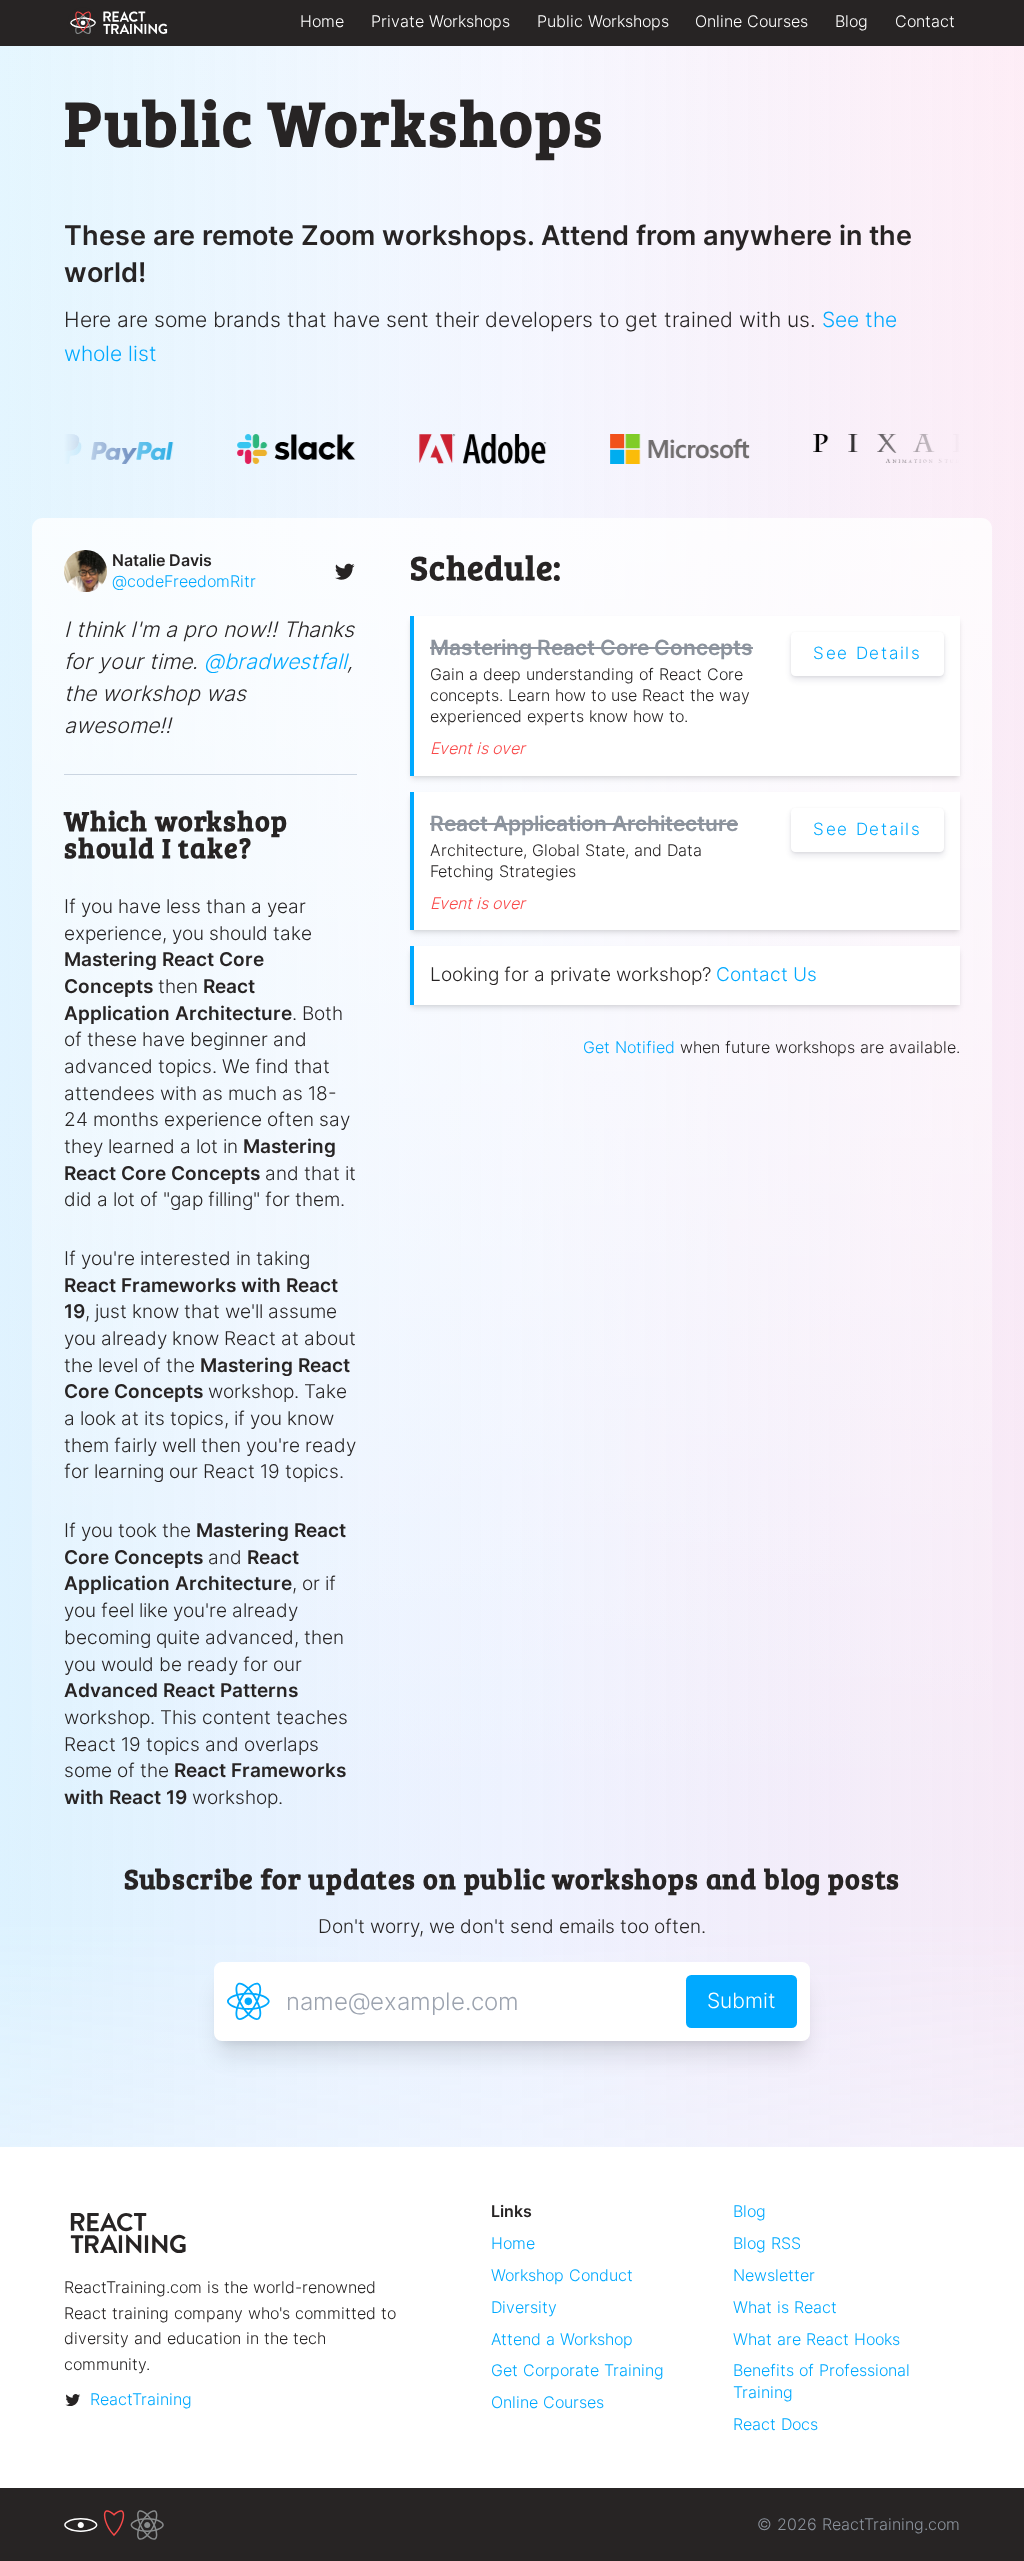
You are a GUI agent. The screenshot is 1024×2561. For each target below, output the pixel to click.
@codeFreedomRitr (184, 581)
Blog (851, 21)
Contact (925, 21)
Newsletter (774, 2275)
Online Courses (751, 21)
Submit (741, 2000)
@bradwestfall (275, 661)
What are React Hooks (816, 2339)
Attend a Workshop (562, 2339)
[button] (210, 571)
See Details (867, 652)
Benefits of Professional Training (821, 2380)
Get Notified (629, 1047)
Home (322, 21)
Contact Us (766, 974)
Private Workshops (440, 21)
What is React (785, 2307)
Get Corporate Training (577, 2370)
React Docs (775, 2424)
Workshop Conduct (562, 2275)
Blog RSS (767, 2243)
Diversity (524, 2307)
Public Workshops (603, 21)
